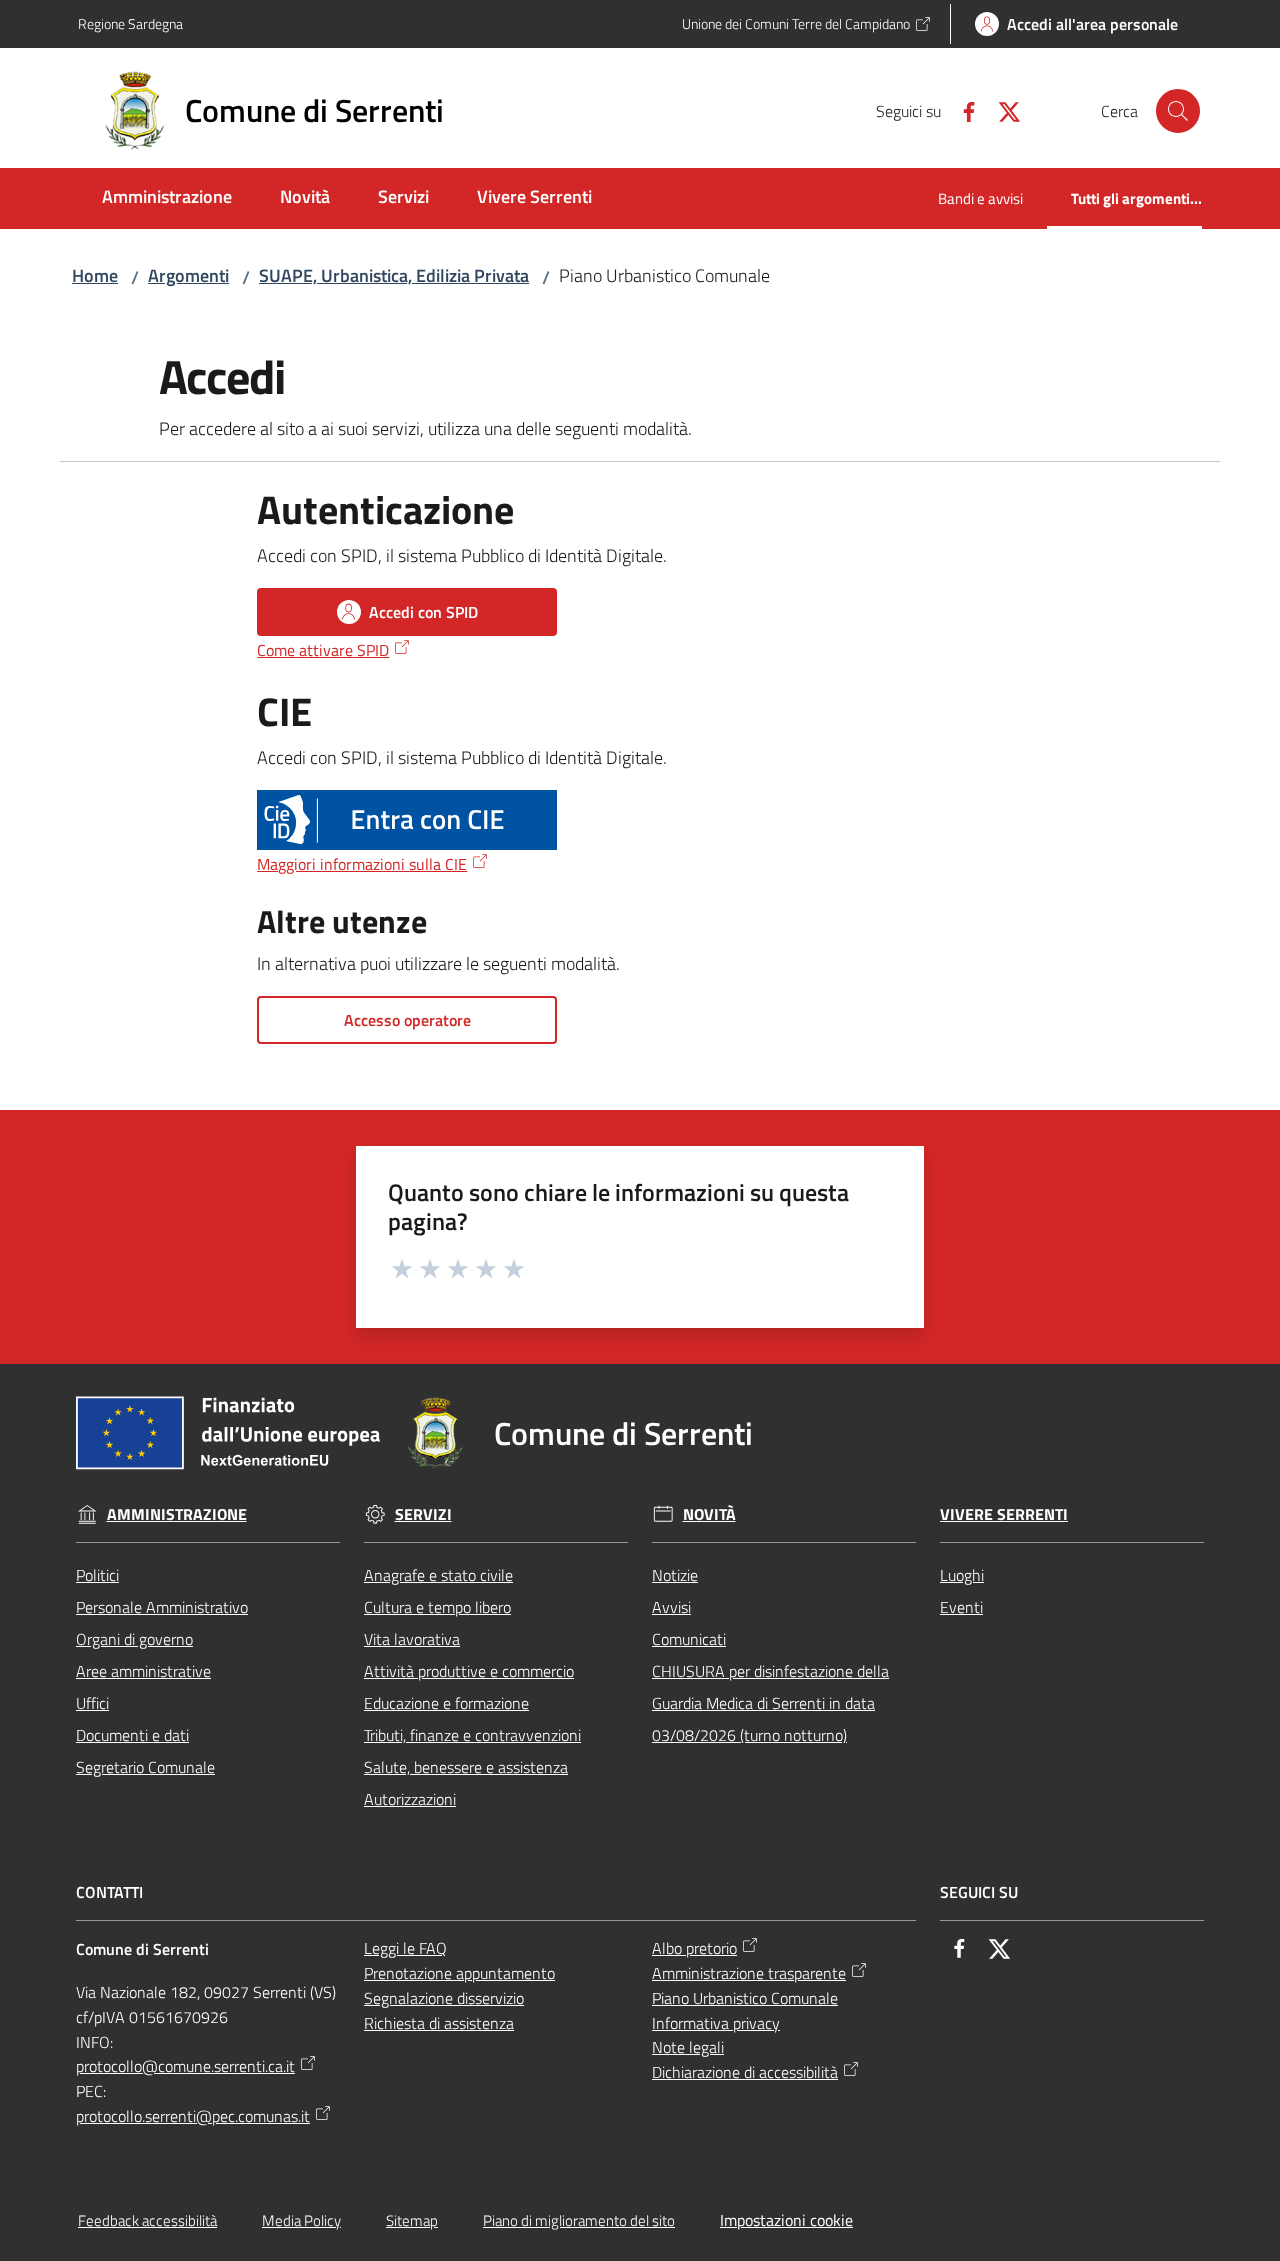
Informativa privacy (716, 2023)
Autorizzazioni (410, 1799)
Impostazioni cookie (786, 2220)
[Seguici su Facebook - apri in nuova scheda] (961, 110)
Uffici (92, 1703)
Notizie (675, 1575)
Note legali (688, 2047)
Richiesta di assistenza (439, 2023)
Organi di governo (134, 1639)
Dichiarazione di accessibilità (745, 2072)
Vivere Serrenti (1004, 1514)
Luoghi (962, 1575)
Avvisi (671, 1607)
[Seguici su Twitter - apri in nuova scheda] (1001, 110)
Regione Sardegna (130, 23)
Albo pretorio (694, 1948)
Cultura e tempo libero (437, 1607)
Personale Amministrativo (162, 1607)
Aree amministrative (143, 1671)
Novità (709, 1514)
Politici (97, 1575)
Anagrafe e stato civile (438, 1575)
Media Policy (301, 2220)
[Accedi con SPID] (407, 820)
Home (95, 275)
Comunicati (689, 1639)
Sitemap (412, 2220)
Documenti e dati (132, 1735)
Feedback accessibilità (147, 2220)
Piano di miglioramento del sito (579, 2220)
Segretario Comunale (145, 1767)
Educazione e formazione (446, 1703)
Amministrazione (177, 1514)
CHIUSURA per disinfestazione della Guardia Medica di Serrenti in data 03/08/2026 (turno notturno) (770, 1703)
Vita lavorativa (412, 1639)
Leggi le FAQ (405, 1948)
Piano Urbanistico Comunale (745, 1998)
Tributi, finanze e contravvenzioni (472, 1735)
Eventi (961, 1607)
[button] (1178, 111)
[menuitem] (167, 198)
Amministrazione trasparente (749, 1973)
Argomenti (188, 275)
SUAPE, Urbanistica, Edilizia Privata (394, 275)
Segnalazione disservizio (444, 1998)
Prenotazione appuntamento (459, 1973)
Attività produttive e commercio (469, 1671)
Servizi (423, 1514)
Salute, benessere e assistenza (466, 1767)
